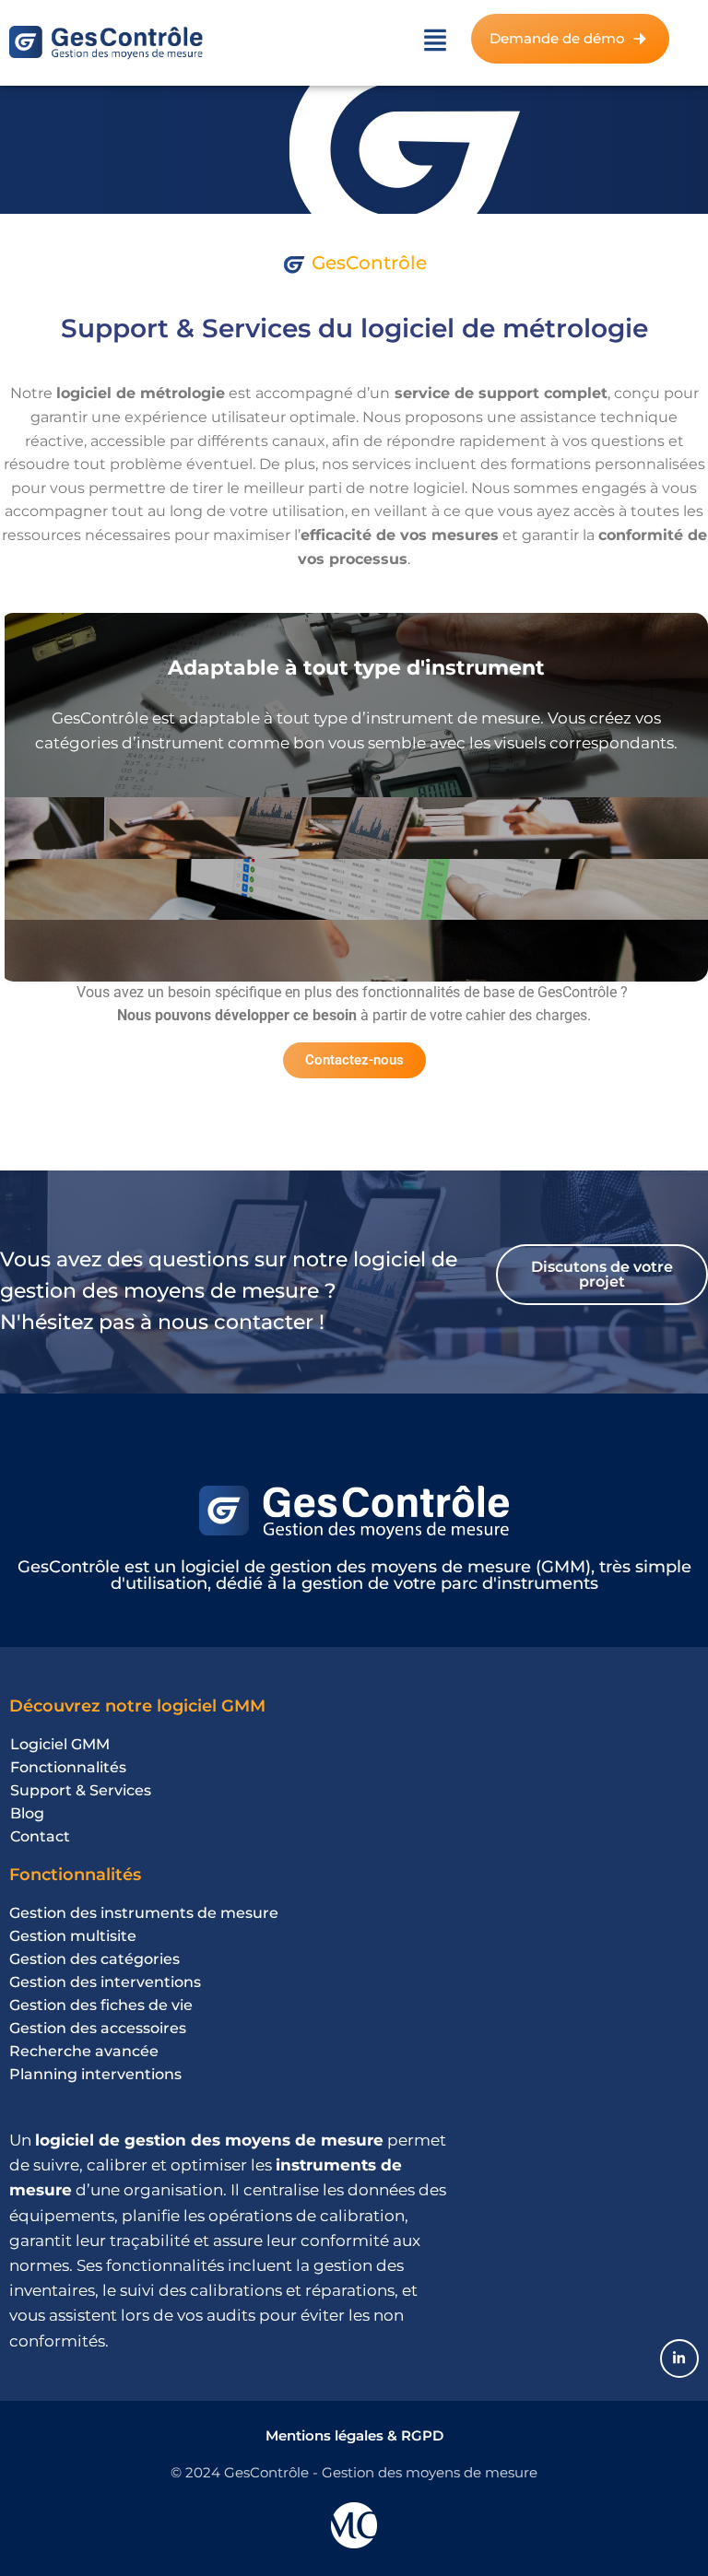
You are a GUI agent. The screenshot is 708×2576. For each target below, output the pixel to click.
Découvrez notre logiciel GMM (137, 1706)
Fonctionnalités (75, 1875)
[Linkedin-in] (679, 2358)
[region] (240, 2409)
